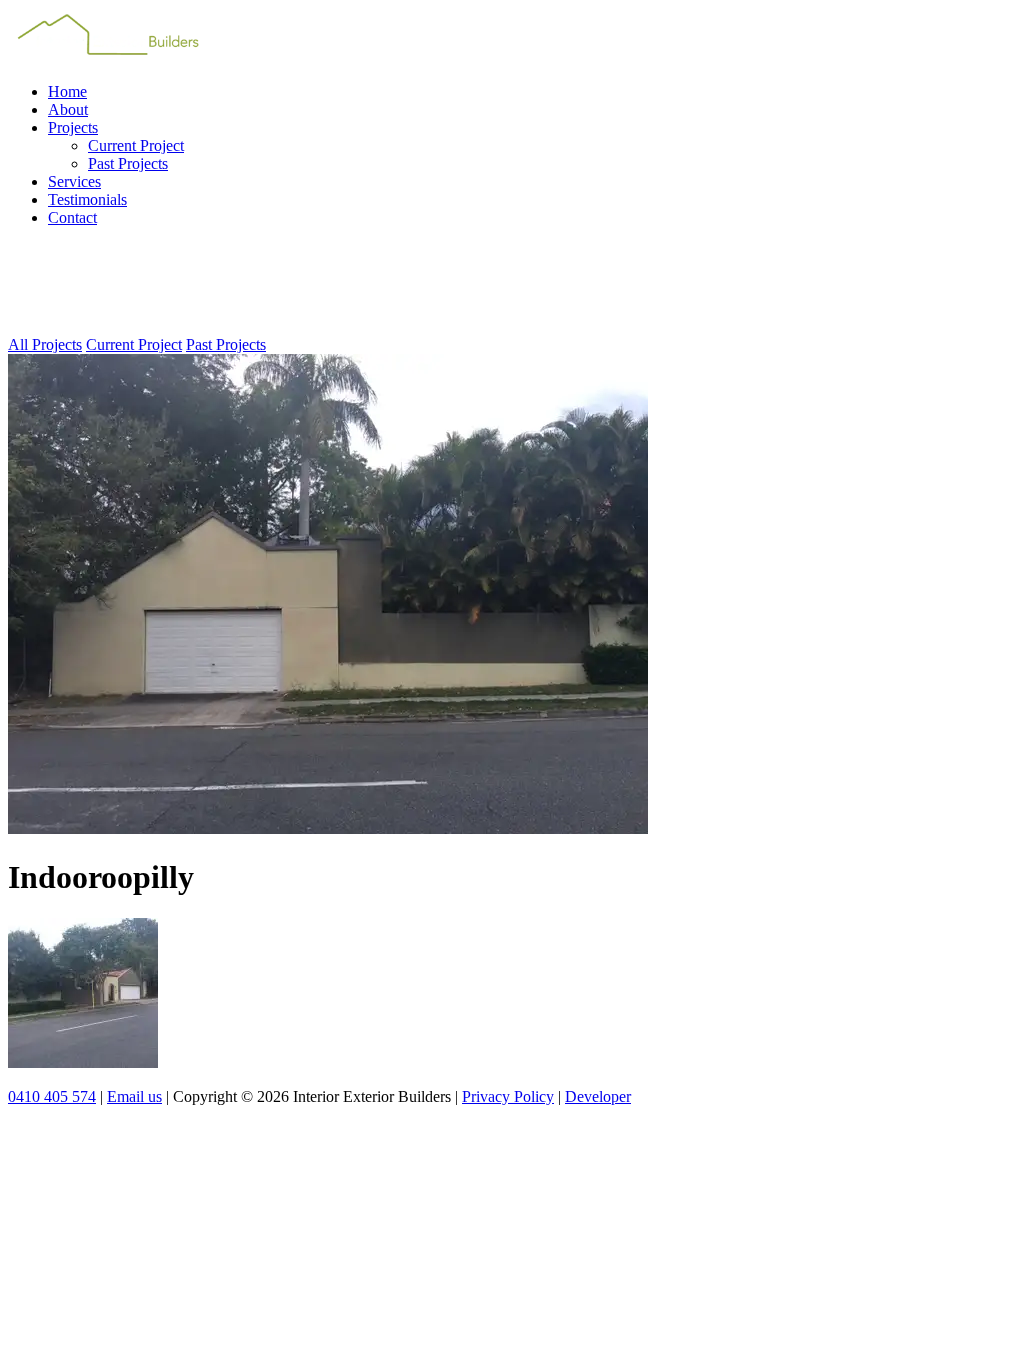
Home (67, 91)
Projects (73, 127)
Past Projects (128, 163)
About (68, 109)
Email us (134, 1096)
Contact (72, 217)
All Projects (45, 344)
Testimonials (87, 199)
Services (74, 181)
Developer (598, 1096)
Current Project (136, 145)
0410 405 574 (52, 1096)
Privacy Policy (508, 1096)
